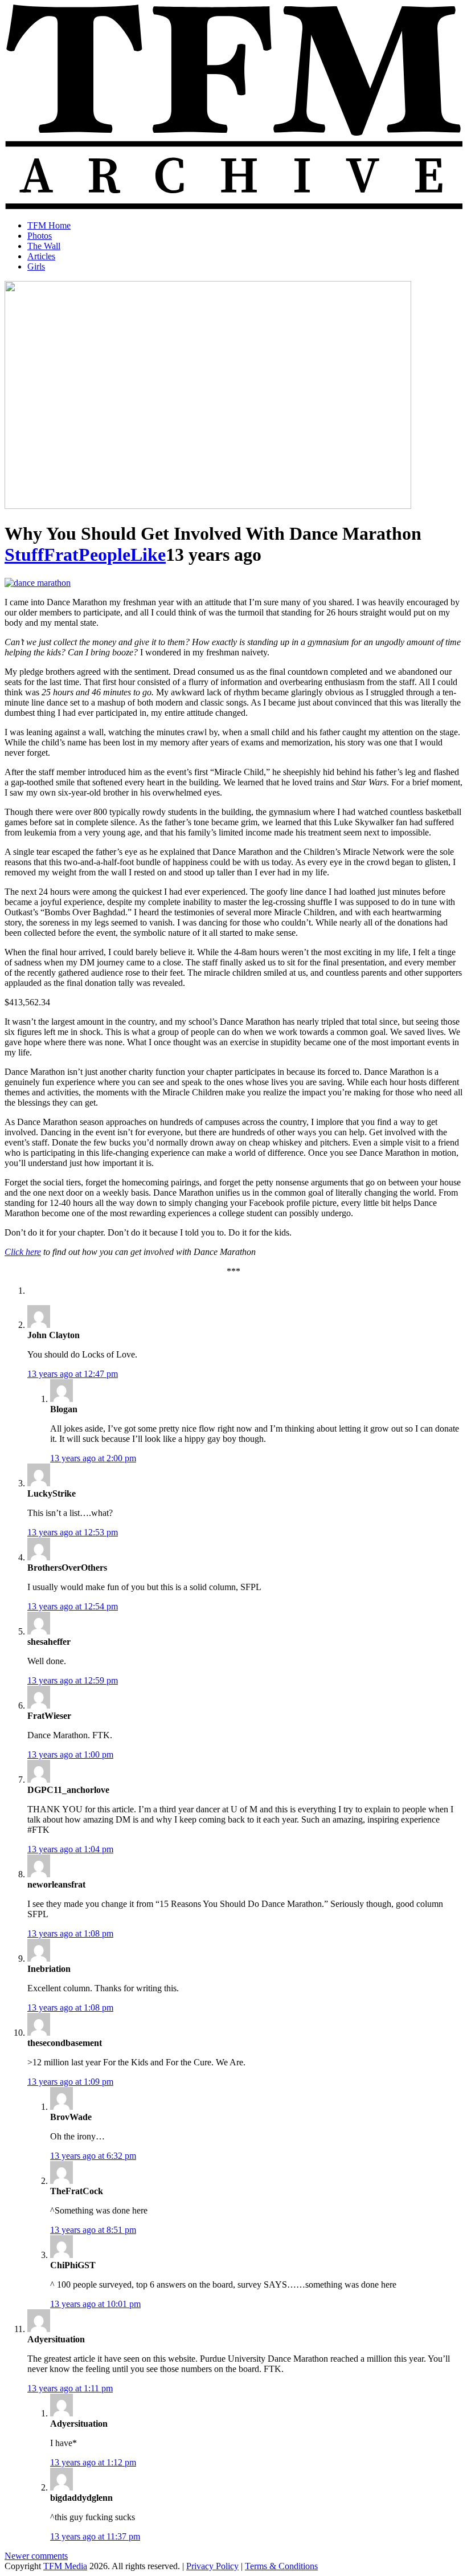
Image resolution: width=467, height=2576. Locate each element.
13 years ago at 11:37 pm (95, 2536)
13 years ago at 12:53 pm (73, 1532)
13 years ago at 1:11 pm (70, 2388)
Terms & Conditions (281, 2566)
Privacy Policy (212, 2566)
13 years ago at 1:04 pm (70, 1849)
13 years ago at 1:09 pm (70, 2082)
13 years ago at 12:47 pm (73, 1374)
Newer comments (36, 2556)
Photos (40, 236)
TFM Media (65, 2566)
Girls (36, 266)
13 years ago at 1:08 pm (70, 1933)
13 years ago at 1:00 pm (70, 1754)
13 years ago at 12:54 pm (73, 1606)
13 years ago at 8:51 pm (93, 2230)
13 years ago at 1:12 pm (93, 2462)
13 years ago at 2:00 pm (93, 1458)
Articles (41, 256)
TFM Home (49, 225)
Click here (23, 1252)
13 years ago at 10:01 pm (95, 2304)
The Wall (44, 246)
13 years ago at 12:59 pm (73, 1680)
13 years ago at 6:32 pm (93, 2156)
